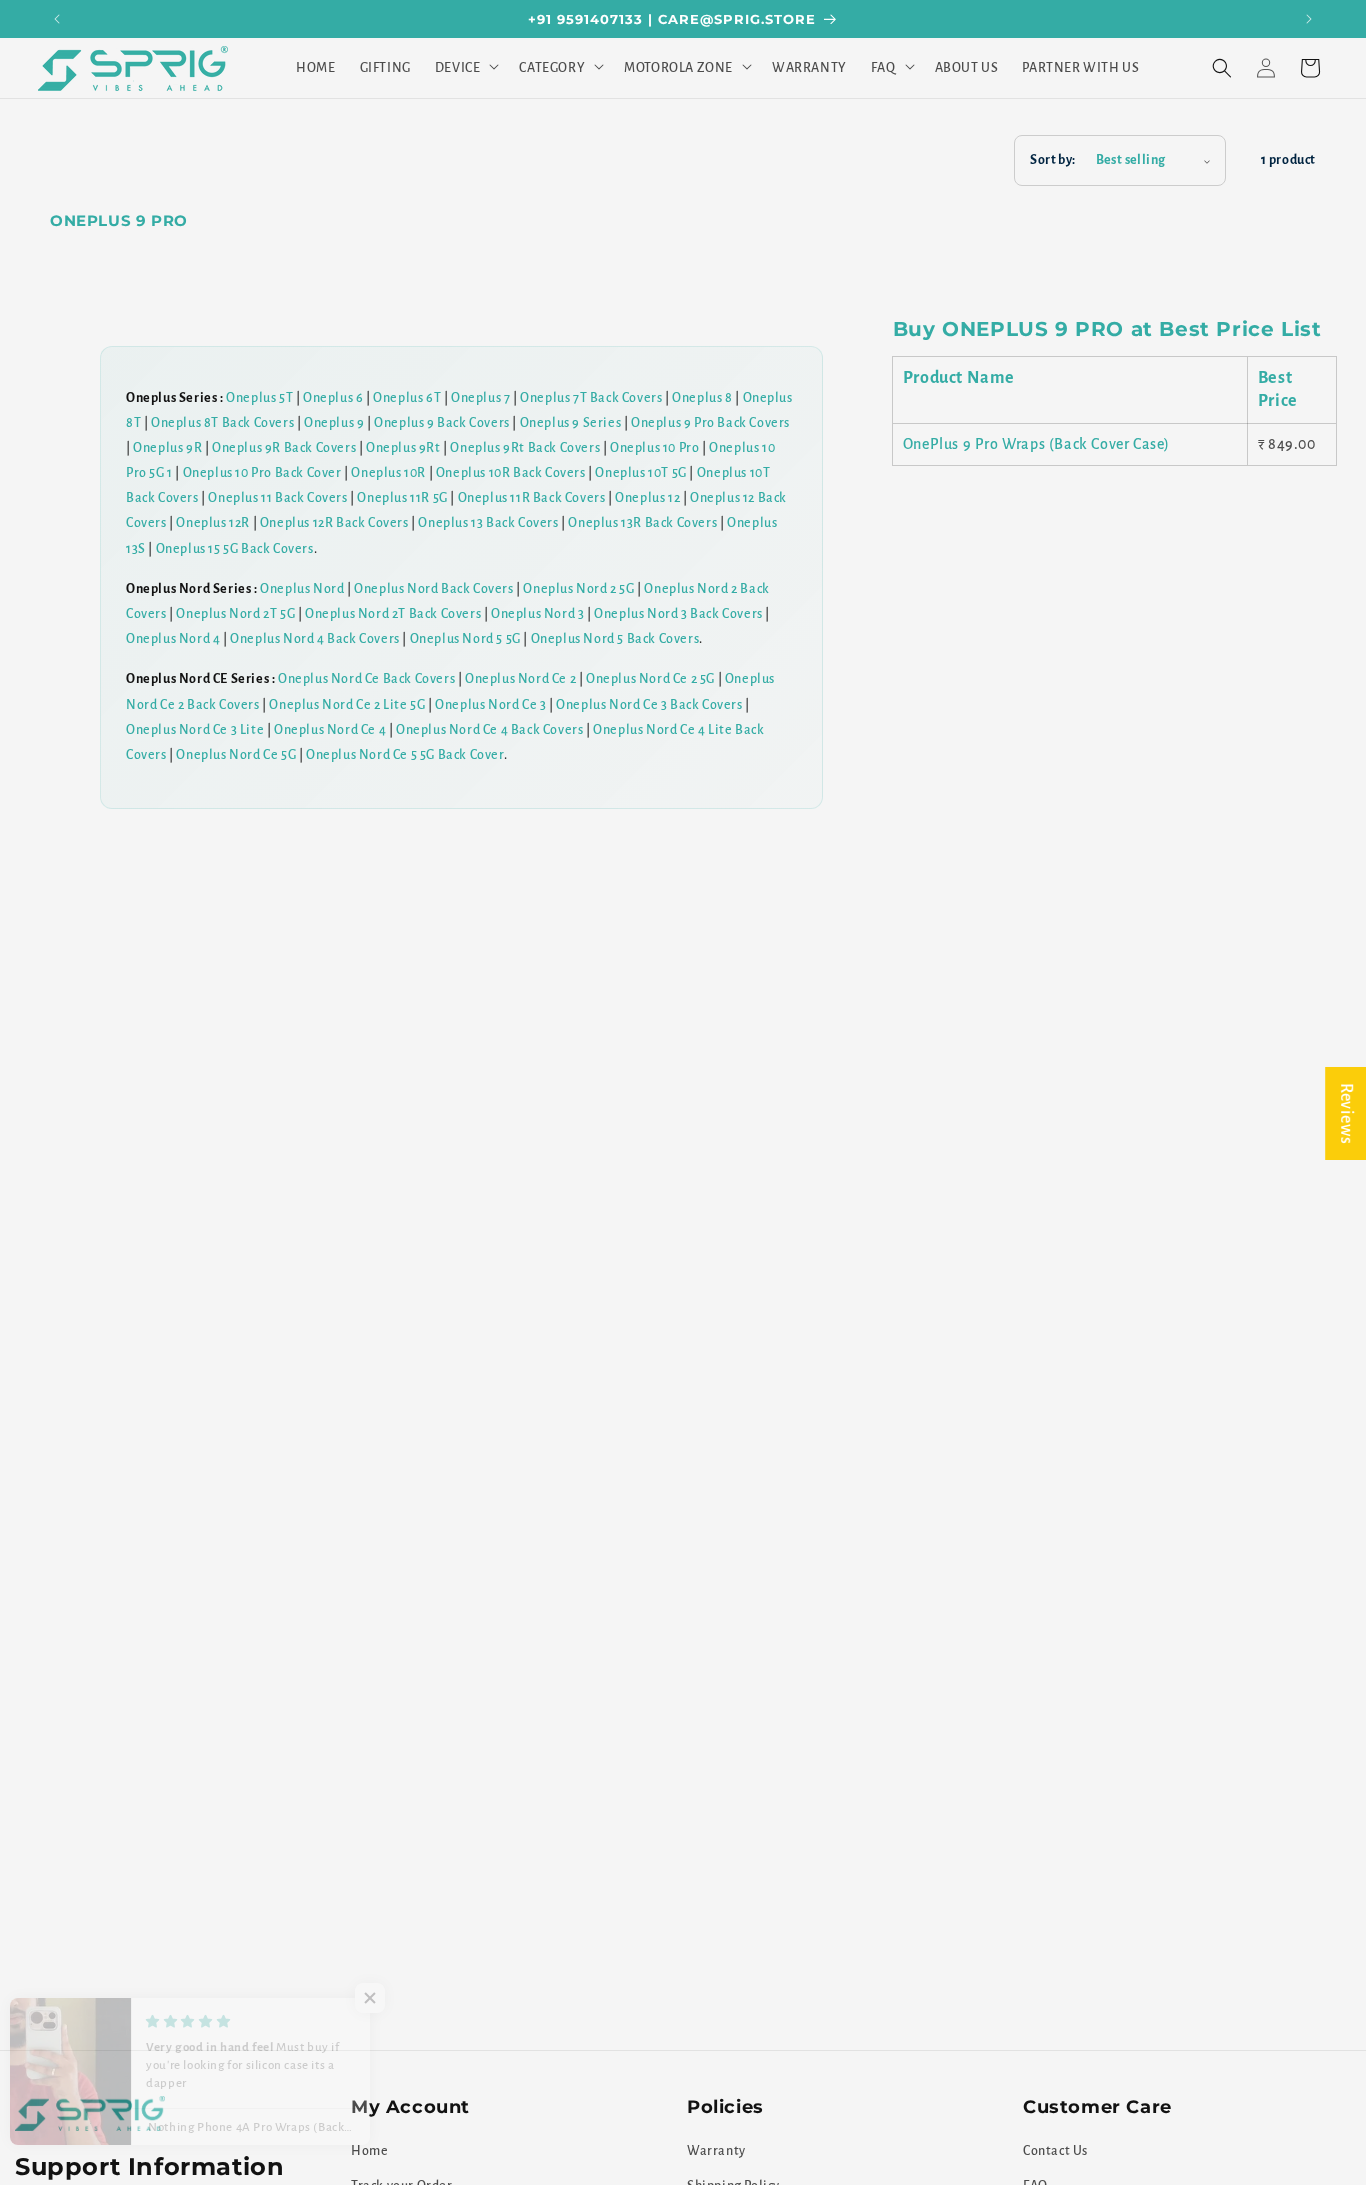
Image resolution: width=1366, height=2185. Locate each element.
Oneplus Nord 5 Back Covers (615, 639)
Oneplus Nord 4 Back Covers (315, 639)
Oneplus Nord (302, 589)
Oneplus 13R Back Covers (642, 523)
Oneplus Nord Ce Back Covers (366, 679)
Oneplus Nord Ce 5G (236, 755)
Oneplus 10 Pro (654, 448)
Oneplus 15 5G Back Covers (235, 549)
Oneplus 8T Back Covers (222, 423)
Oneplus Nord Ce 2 (520, 679)
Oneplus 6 (333, 398)
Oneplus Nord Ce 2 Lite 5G (347, 705)
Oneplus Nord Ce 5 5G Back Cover (405, 755)
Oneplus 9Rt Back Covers (525, 448)
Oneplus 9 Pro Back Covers (710, 423)
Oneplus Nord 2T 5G (235, 614)
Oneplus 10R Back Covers (511, 473)
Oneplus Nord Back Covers (433, 589)
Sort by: (1052, 160)
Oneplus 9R (167, 448)
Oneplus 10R (388, 473)
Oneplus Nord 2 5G (578, 589)
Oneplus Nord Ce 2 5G (650, 679)
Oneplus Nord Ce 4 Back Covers (489, 730)
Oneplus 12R (213, 523)
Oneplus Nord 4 (173, 639)
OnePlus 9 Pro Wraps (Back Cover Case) (1036, 444)
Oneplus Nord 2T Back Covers (393, 614)
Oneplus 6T (407, 398)
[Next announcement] (1309, 19)
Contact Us (1055, 2151)
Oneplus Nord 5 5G (465, 639)
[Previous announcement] (57, 19)
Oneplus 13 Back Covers (488, 523)
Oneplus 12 (647, 498)
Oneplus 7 (480, 398)
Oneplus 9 (334, 423)
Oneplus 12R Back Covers (334, 523)
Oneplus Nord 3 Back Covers (678, 614)
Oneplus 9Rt (403, 448)
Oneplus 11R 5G (402, 498)
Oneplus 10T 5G (640, 473)
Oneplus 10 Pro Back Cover (262, 473)
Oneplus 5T (259, 398)
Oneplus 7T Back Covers (591, 398)
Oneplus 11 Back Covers (277, 498)
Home (369, 2151)
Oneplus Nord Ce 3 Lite (195, 730)
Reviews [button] (1346, 1112)
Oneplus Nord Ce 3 (490, 705)
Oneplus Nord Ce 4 (330, 730)
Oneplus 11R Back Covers (532, 498)
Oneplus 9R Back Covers (284, 448)
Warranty (716, 2151)
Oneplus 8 (702, 398)
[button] (465, 68)
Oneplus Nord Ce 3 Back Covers (649, 705)
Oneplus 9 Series (571, 423)
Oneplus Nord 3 (537, 614)
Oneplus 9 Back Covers (442, 423)
